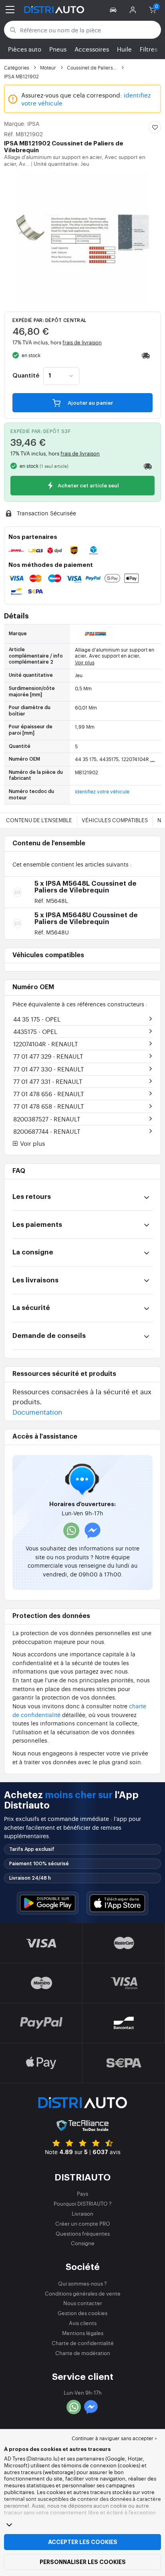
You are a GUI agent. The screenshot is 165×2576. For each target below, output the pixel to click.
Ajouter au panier (90, 403)
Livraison (82, 2213)
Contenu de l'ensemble (39, 820)
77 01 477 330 (49, 1069)
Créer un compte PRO (83, 2223)
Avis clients (83, 2323)
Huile (124, 49)
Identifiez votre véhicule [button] (102, 791)
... (153, 759)
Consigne (83, 2243)
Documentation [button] (37, 1412)
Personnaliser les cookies (83, 2562)
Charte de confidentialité (83, 2343)
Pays (82, 2193)
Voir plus (85, 662)
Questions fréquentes (83, 2233)
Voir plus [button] (32, 1144)
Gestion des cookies (82, 2313)
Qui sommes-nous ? (82, 2283)
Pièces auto (25, 49)
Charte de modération (83, 2353)
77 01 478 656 (49, 1094)
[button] (114, 10)
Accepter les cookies (83, 2542)
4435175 (35, 1031)
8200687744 (47, 1131)
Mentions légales (83, 2333)
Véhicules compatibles (115, 820)
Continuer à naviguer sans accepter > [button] (114, 2438)
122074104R (46, 1044)
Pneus (58, 49)
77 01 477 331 (48, 1081)
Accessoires (92, 49)
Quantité (26, 376)
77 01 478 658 (49, 1106)
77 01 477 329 (48, 1056)
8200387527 (47, 1119)
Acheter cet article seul (88, 486)
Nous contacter (83, 2303)
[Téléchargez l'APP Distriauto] (48, 1903)
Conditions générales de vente (83, 2293)
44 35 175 (37, 1019)
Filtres (149, 49)
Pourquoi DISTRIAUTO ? (83, 2203)
